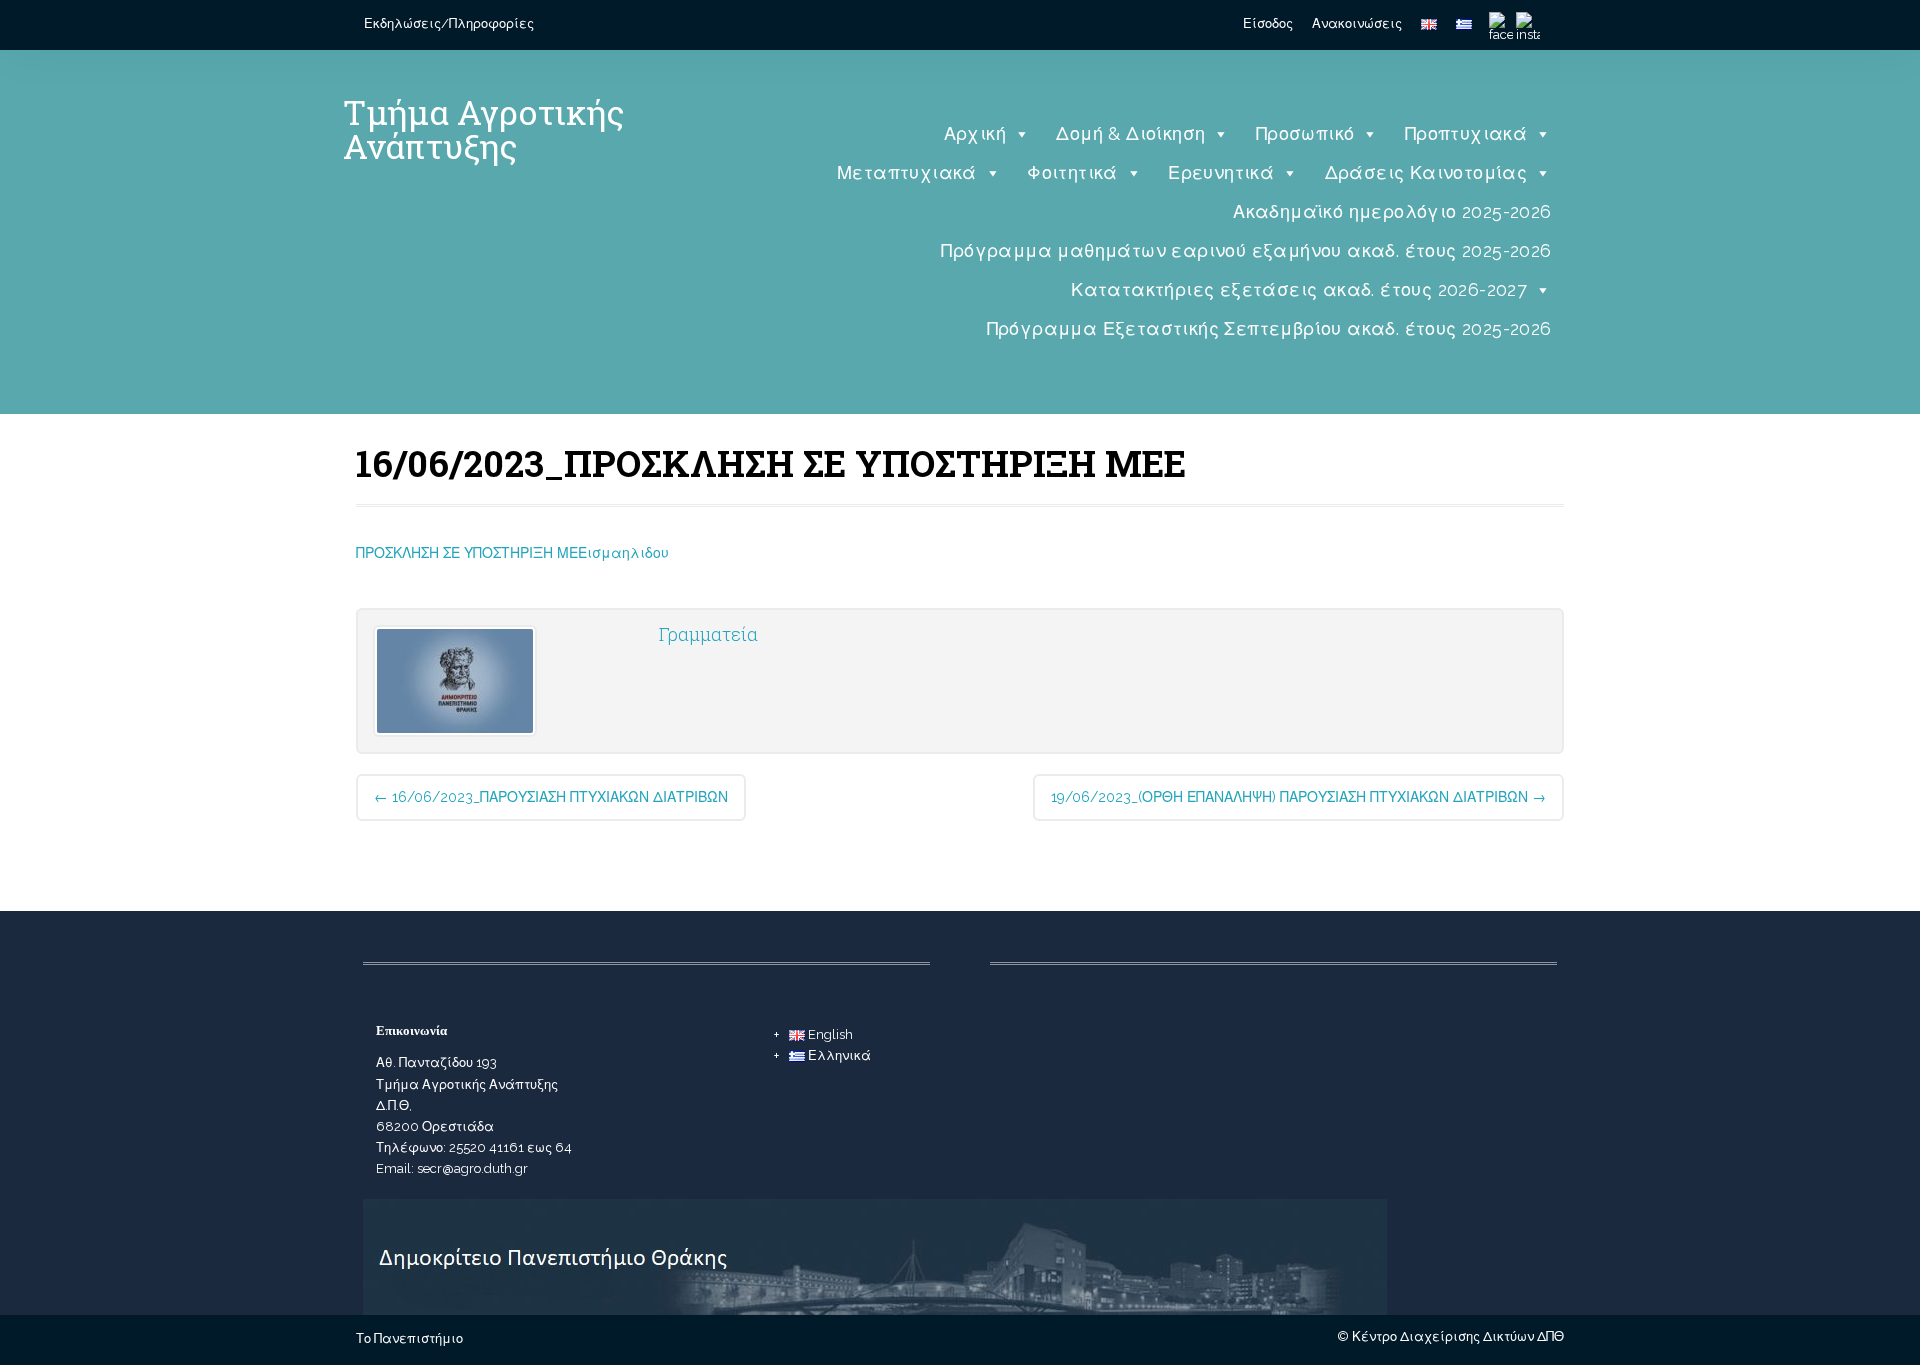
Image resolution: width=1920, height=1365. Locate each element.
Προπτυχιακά (1466, 133)
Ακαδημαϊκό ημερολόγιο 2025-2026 (1392, 211)
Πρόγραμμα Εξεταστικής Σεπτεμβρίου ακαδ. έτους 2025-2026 (1269, 328)
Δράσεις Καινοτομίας (1426, 172)
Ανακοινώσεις (1357, 23)
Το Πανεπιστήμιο (409, 1338)
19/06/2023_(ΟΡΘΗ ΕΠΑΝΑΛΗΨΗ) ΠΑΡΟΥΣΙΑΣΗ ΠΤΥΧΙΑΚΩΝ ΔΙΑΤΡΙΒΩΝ (1298, 797)
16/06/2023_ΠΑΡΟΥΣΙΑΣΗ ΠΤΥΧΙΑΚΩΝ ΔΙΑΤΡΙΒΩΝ (551, 797)
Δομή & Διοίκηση (1130, 133)
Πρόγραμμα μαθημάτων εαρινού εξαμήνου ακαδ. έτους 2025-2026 (1246, 250)
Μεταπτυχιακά (907, 172)
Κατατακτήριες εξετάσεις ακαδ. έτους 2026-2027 (1299, 289)
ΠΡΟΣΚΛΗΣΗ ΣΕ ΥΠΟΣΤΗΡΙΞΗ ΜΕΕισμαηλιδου (512, 553)
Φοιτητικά (1072, 172)
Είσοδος (1268, 23)
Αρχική (975, 133)
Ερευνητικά (1221, 172)
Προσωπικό (1305, 133)
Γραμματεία (708, 634)
